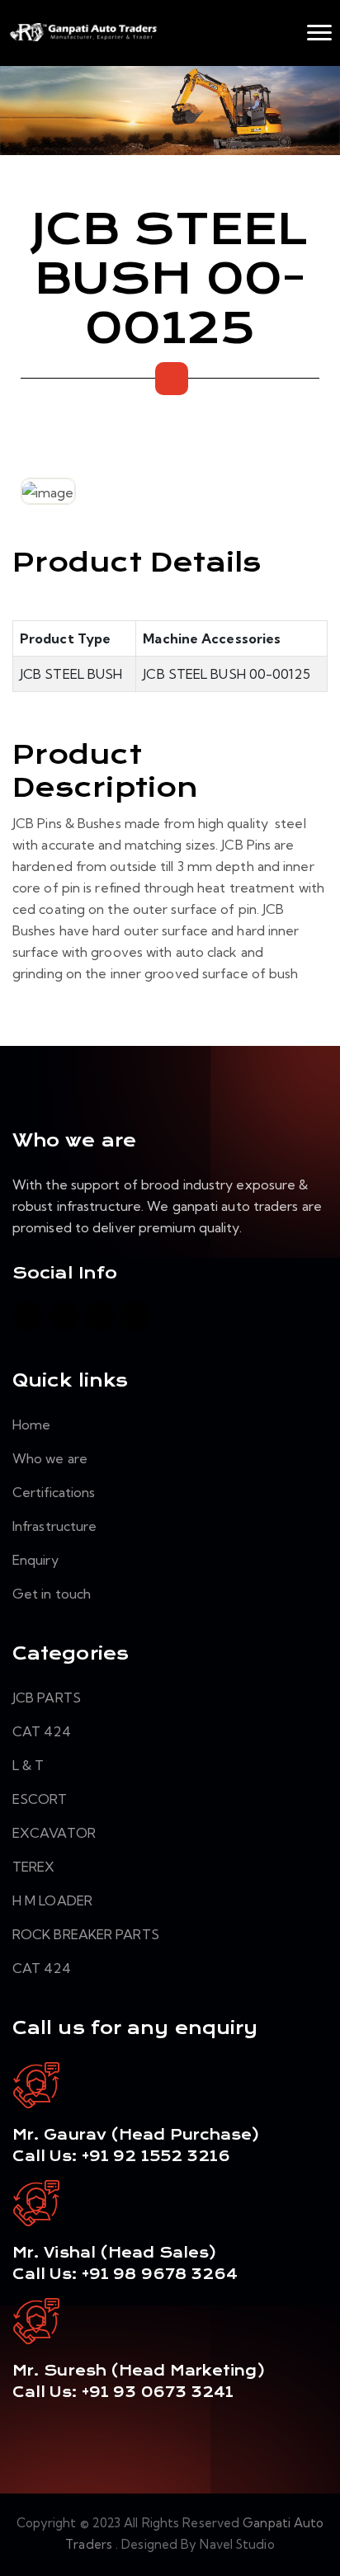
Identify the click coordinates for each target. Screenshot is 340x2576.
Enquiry (35, 1560)
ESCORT (40, 1799)
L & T (28, 1765)
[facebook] (28, 1316)
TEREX (34, 1867)
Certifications (54, 1492)
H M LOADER (52, 1900)
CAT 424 (42, 1731)
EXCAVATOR (54, 1833)
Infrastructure (54, 1526)
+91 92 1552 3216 (154, 2156)
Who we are (50, 1458)
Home (31, 1425)
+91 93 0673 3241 (158, 2392)
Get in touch (52, 1594)
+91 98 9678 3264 (160, 2274)
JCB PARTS (47, 1698)
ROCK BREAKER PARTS (86, 1934)
